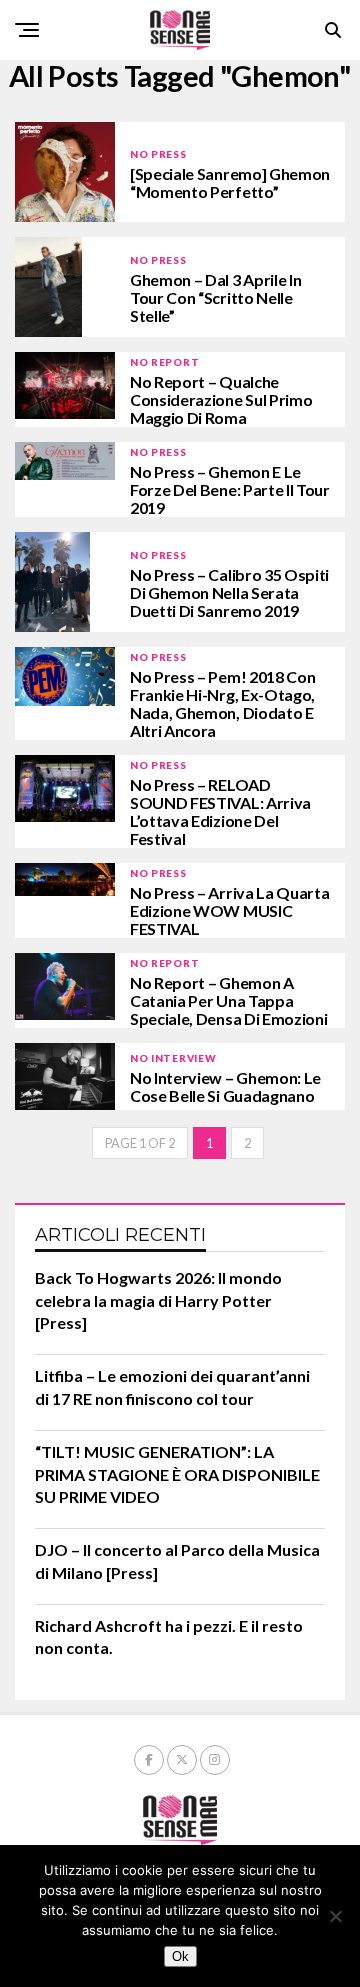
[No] (335, 1916)
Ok (180, 1956)
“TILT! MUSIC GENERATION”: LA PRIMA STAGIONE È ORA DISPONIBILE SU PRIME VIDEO (177, 1474)
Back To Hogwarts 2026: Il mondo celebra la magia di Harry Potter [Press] (158, 1300)
